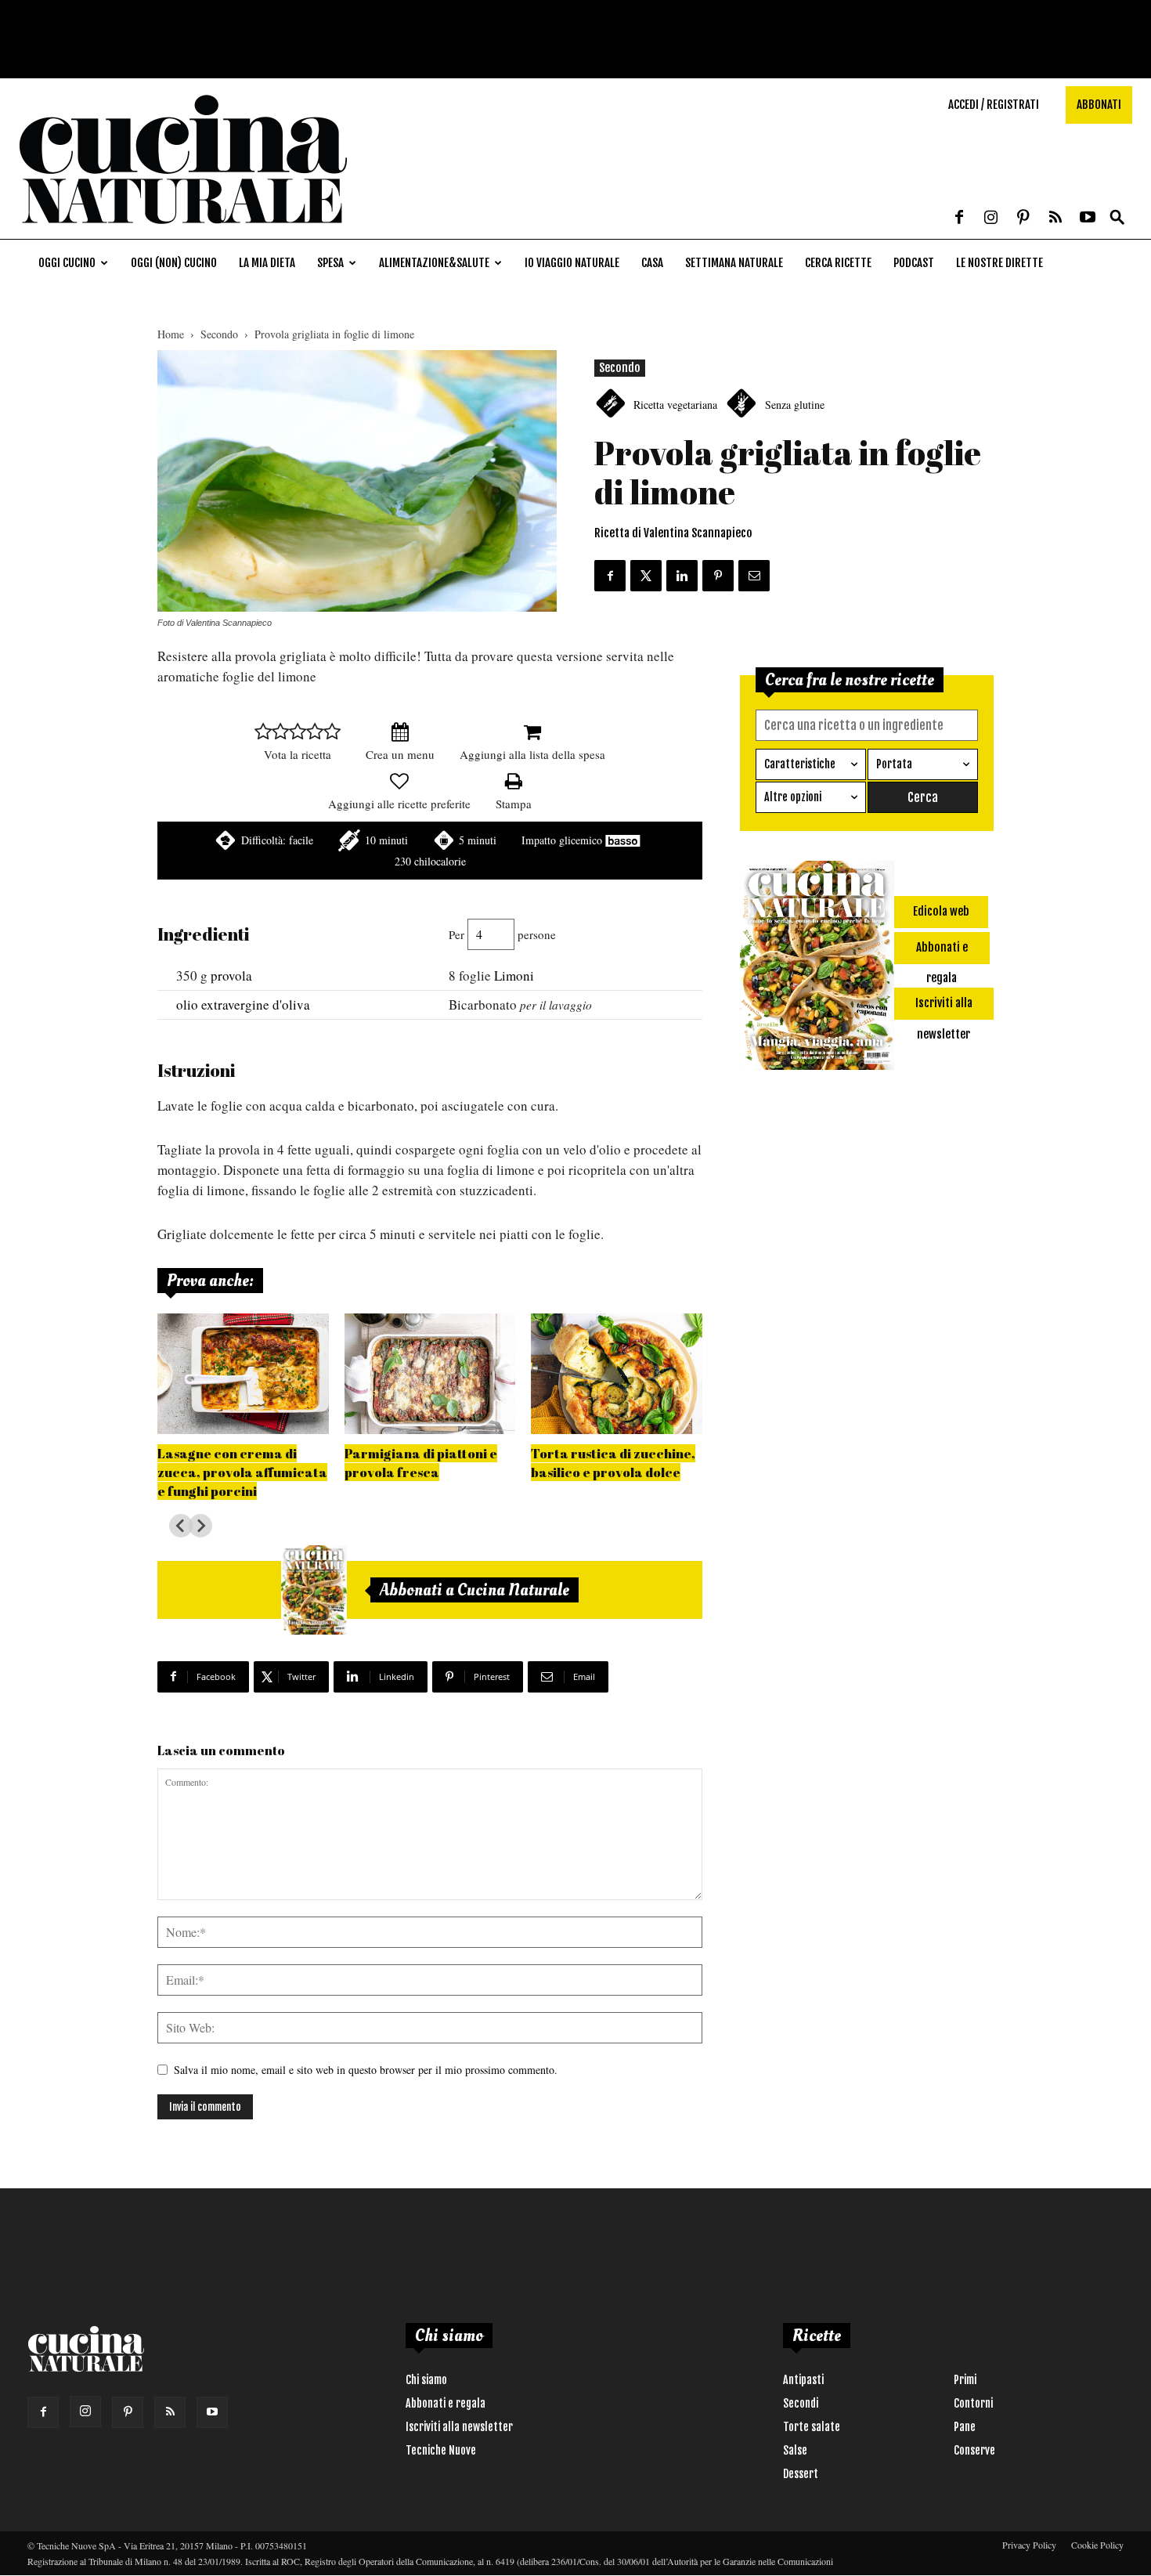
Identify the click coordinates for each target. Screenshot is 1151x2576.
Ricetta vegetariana (675, 405)
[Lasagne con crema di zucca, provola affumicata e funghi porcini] (243, 1373)
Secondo (219, 334)
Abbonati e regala (446, 2403)
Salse (795, 2450)
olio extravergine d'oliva (243, 1004)
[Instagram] (991, 219)
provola (231, 975)
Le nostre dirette (999, 263)
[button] (1117, 218)
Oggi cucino (67, 263)
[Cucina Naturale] (183, 231)
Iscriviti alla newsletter (459, 2427)
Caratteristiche (800, 764)
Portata (894, 764)
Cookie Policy (1097, 2545)
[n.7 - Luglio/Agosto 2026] (314, 1590)
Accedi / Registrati (994, 105)
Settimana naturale (734, 263)
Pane (965, 2427)
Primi (965, 2380)
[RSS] (1055, 219)
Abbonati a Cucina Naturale (474, 1590)
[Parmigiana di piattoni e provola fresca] (430, 1373)
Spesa (330, 263)
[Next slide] (200, 1526)
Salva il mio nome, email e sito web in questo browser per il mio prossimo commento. (366, 2070)
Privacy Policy (1029, 2545)
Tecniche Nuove (441, 2450)
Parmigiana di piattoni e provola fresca (421, 1463)
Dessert (801, 2474)
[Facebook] (959, 219)
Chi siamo (426, 2380)
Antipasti (803, 2380)
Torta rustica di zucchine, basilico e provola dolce (613, 1463)
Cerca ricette (838, 263)
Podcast (914, 263)
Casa (652, 263)
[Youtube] (1088, 219)
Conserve (974, 2450)
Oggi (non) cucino (174, 263)
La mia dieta (267, 263)
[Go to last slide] (181, 1526)
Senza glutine (795, 405)
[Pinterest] (1023, 219)
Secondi (801, 2403)
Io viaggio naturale (572, 263)
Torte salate (812, 2427)
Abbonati (1099, 105)
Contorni (973, 2403)
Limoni (514, 975)
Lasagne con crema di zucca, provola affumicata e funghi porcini (242, 1472)
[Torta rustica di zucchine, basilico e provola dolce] (617, 1373)
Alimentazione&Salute (434, 263)
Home (171, 334)
